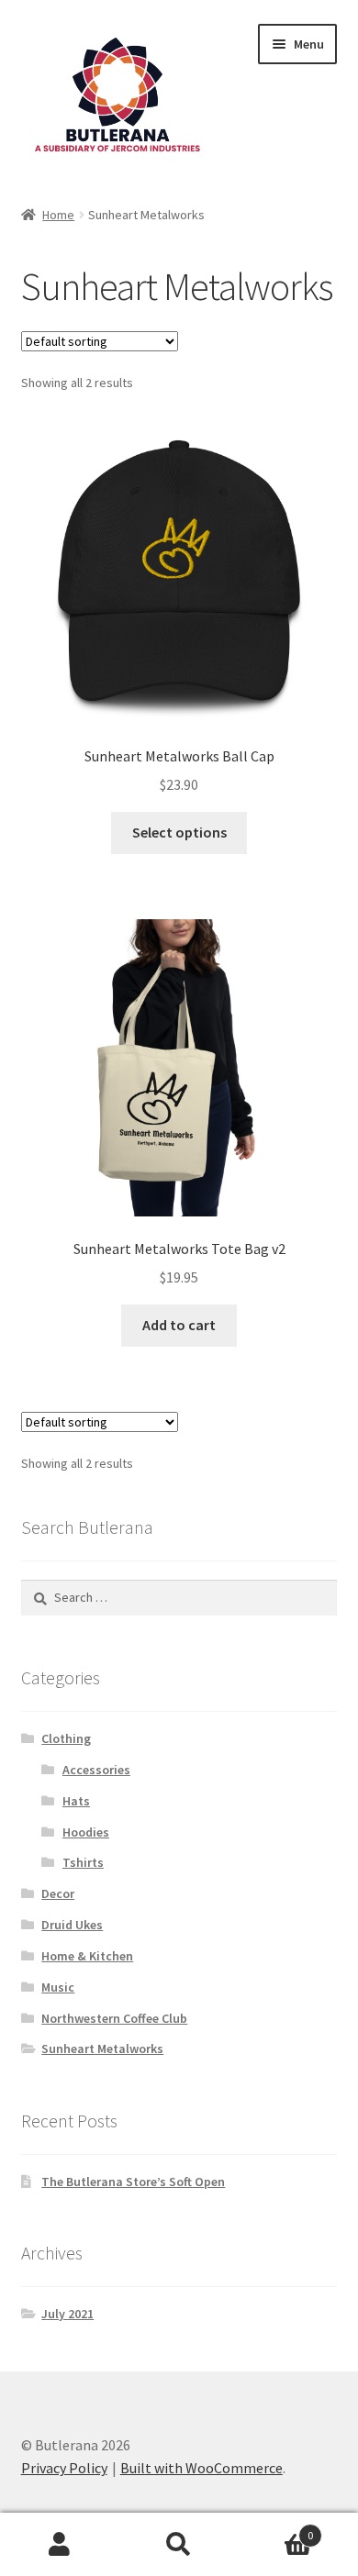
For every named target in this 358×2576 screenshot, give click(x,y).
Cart (276, 2529)
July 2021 (67, 2314)
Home (58, 215)
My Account (60, 2545)
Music (58, 1987)
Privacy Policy (64, 2468)
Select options (179, 832)
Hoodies (86, 1832)
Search (179, 2545)
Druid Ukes (72, 1925)
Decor (58, 1893)
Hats (76, 1801)
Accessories (96, 1770)
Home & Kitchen (87, 1956)
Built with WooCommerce (201, 2468)
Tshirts (83, 1862)
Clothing (66, 1738)
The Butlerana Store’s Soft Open (133, 2182)
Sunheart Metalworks (102, 2049)
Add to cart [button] (179, 1325)
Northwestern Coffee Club (114, 2018)
